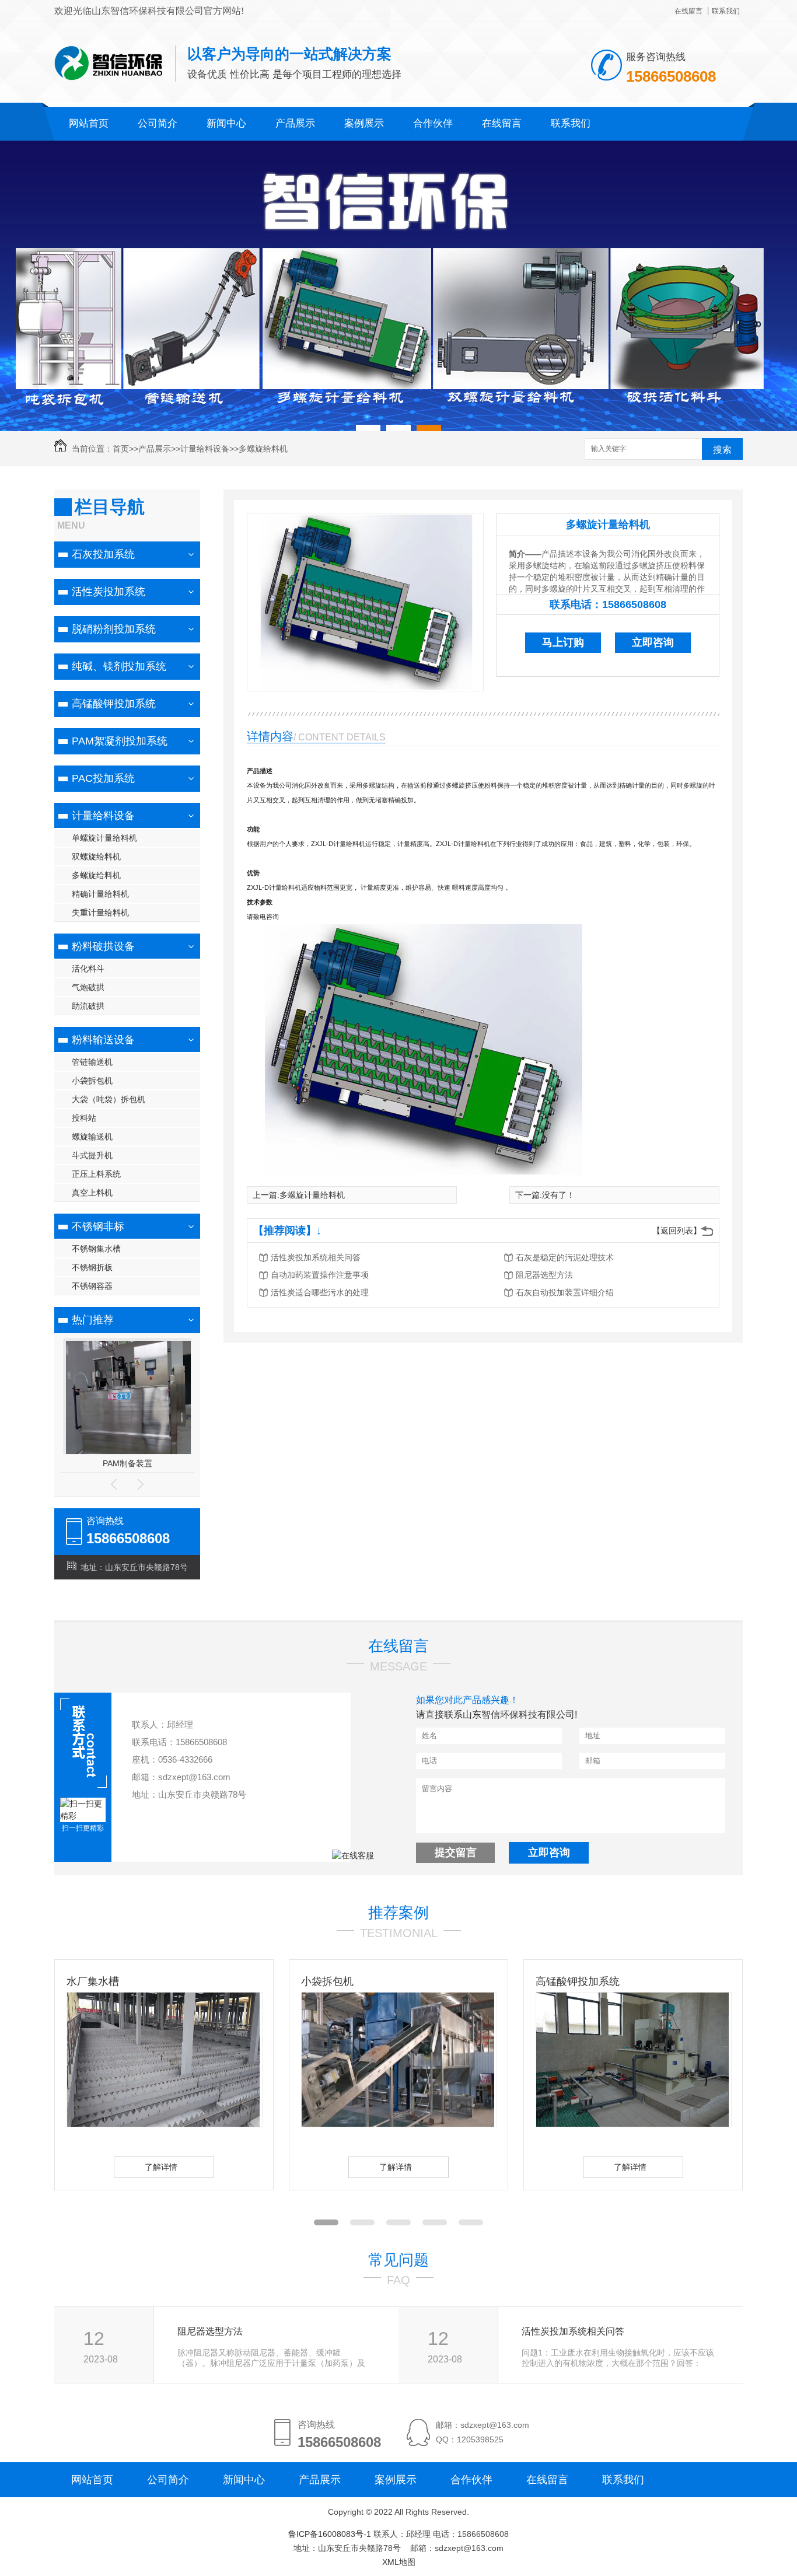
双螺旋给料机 (96, 857)
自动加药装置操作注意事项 (320, 1275)
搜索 (722, 450)
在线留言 (688, 11)
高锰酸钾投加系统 (114, 704)
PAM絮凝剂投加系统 (120, 741)
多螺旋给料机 (263, 449)
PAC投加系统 (103, 778)
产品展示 (295, 123)
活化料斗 (88, 969)
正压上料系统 (96, 1174)
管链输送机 (92, 1062)
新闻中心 (226, 123)
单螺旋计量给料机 (104, 838)
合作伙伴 (433, 123)
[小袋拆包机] (329, 2124)
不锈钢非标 (98, 1226)
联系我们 (726, 11)
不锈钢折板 (92, 1267)
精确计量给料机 (100, 894)
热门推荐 (93, 1320)
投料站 (84, 1118)
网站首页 (89, 123)
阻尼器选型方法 (544, 1275)
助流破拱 (88, 1006)
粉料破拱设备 (103, 946)
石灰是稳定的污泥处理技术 (565, 1257)
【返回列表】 (677, 1231)
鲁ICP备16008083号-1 (330, 2534)
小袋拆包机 (92, 1081)
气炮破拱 (88, 987)
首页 (121, 449)
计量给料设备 (205, 449)
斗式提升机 (92, 1155)
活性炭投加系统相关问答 (316, 1257)
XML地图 (399, 2562)
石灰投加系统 (103, 554)
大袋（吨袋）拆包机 (109, 1099)
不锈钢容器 (92, 1286)
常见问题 (398, 2260)
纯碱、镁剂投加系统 (119, 666)
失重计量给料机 (100, 913)
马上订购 (563, 642)
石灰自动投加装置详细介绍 (565, 1292)
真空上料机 (92, 1193)
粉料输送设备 (103, 1040)
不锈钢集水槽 (96, 1249)
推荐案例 (398, 1913)
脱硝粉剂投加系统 (114, 629)
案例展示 (364, 123)
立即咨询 (653, 642)
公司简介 (158, 123)
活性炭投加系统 (109, 592)
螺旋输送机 (92, 1137)
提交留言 (456, 1853)
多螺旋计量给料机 (608, 525)
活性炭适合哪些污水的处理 (320, 1292)
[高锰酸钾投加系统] (564, 2124)
